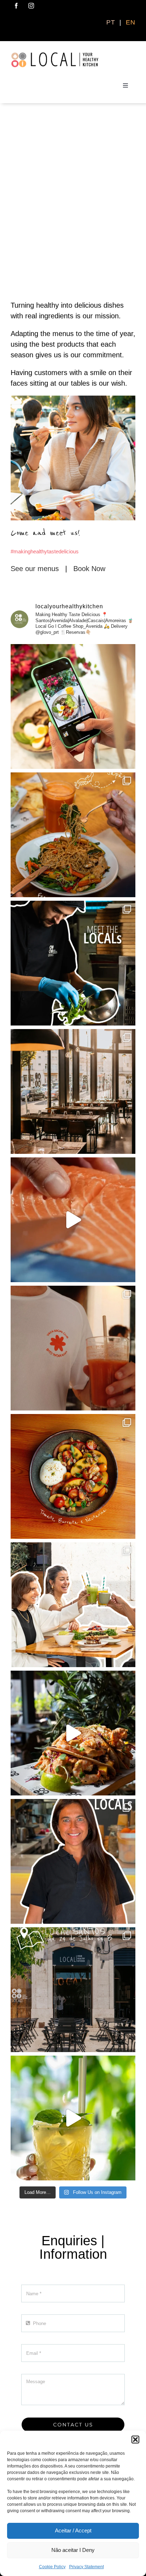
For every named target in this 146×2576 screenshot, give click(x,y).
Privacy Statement (86, 2567)
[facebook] (16, 6)
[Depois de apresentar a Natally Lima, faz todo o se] (73, 1990)
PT (112, 22)
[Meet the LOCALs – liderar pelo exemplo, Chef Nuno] (73, 963)
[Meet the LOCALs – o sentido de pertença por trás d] (73, 1861)
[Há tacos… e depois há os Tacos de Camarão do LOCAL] (73, 1733)
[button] (135, 2440)
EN (131, 22)
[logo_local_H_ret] (55, 55)
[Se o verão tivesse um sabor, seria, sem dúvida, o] (73, 1220)
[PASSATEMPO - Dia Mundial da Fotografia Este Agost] (73, 706)
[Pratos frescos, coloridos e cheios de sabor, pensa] (73, 1476)
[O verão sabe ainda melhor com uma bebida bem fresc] (73, 2118)
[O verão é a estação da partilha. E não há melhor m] (73, 1605)
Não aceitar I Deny (73, 2550)
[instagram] (31, 6)
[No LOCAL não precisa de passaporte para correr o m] (73, 835)
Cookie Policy (52, 2567)
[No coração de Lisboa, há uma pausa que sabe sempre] (73, 1091)
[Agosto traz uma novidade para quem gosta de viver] (73, 1348)
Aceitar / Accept (73, 2530)
